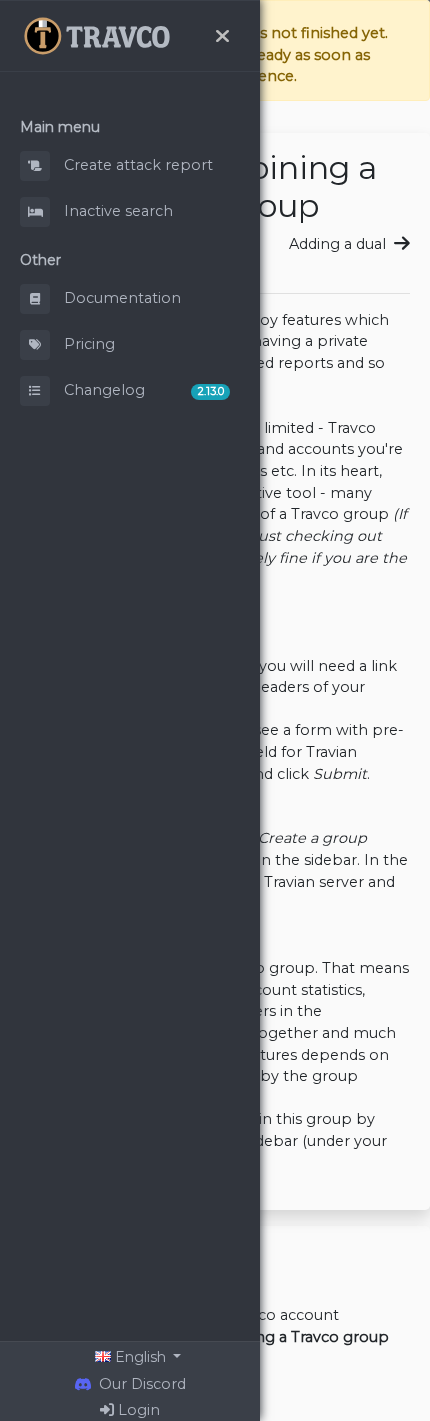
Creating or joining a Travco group (264, 1337)
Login (137, 1410)
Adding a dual (339, 244)
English (140, 1357)
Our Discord (138, 1384)
